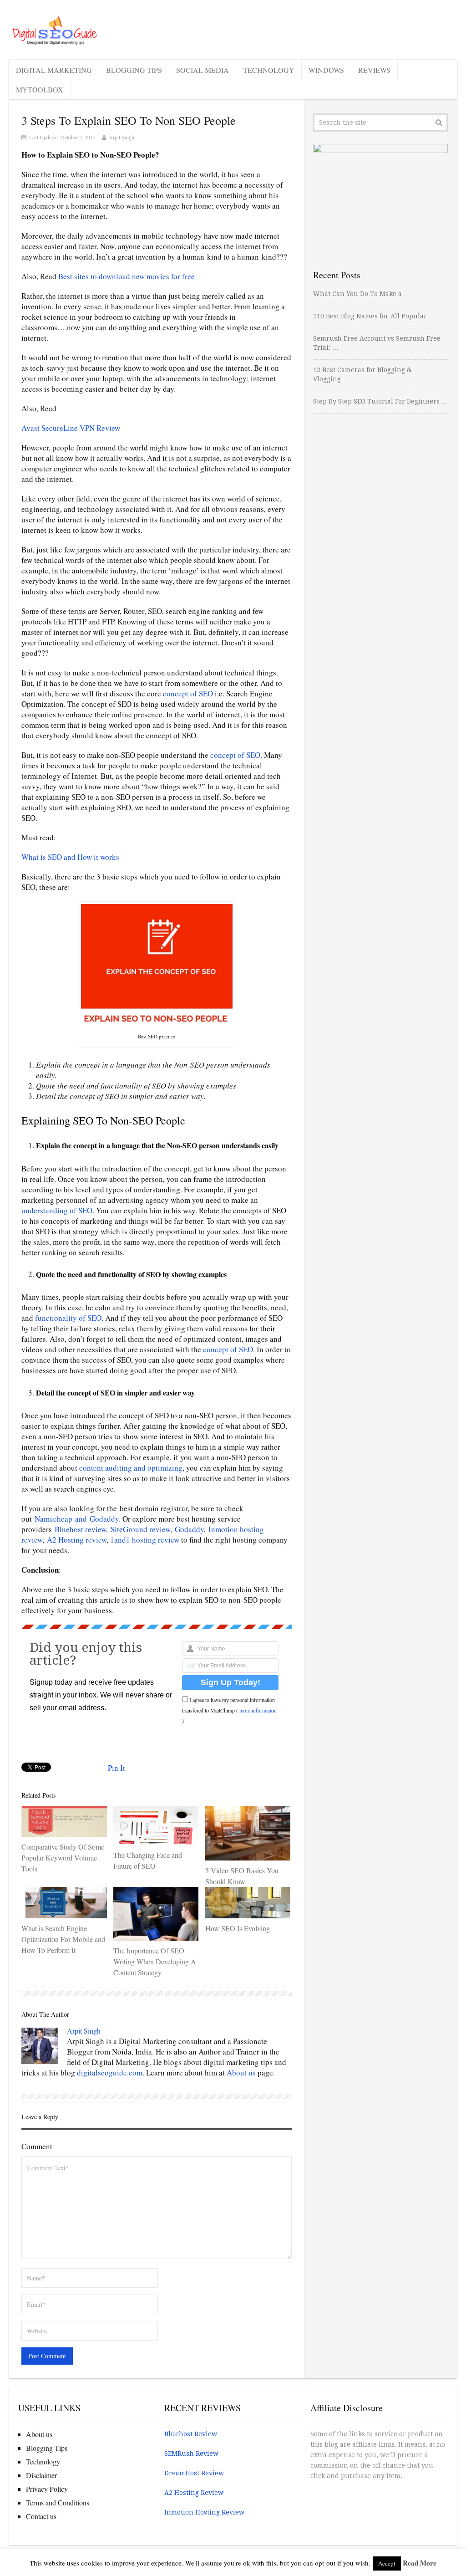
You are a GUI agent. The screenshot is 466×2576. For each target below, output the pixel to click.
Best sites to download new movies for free (127, 276)
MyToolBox (40, 89)
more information (258, 1710)
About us (241, 2073)
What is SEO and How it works (70, 857)
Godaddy (189, 1529)
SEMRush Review (191, 2453)
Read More (420, 2563)
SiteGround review (140, 1529)
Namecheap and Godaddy (77, 1519)
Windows (326, 70)
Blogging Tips (134, 70)
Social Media (203, 70)
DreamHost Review (194, 2473)
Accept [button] (387, 2563)
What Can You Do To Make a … (362, 294)
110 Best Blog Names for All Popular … (374, 316)
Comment (37, 2146)
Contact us (41, 2516)
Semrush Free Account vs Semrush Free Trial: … (377, 343)
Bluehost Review (191, 2434)
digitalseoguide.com (110, 2073)
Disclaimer (41, 2475)
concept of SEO (188, 693)
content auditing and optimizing (131, 1468)
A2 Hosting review (77, 1540)
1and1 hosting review (145, 1540)
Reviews (374, 70)
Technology (269, 70)
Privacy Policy (47, 2489)
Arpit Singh (122, 137)
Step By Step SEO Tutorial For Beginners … (380, 401)
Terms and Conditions (58, 2502)
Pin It (116, 1768)
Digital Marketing (54, 70)
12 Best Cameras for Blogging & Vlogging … (362, 374)
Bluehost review (80, 1529)
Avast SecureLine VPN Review (71, 428)
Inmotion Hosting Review (204, 2512)
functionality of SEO (68, 1318)
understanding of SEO (57, 1210)
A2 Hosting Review (194, 2493)
